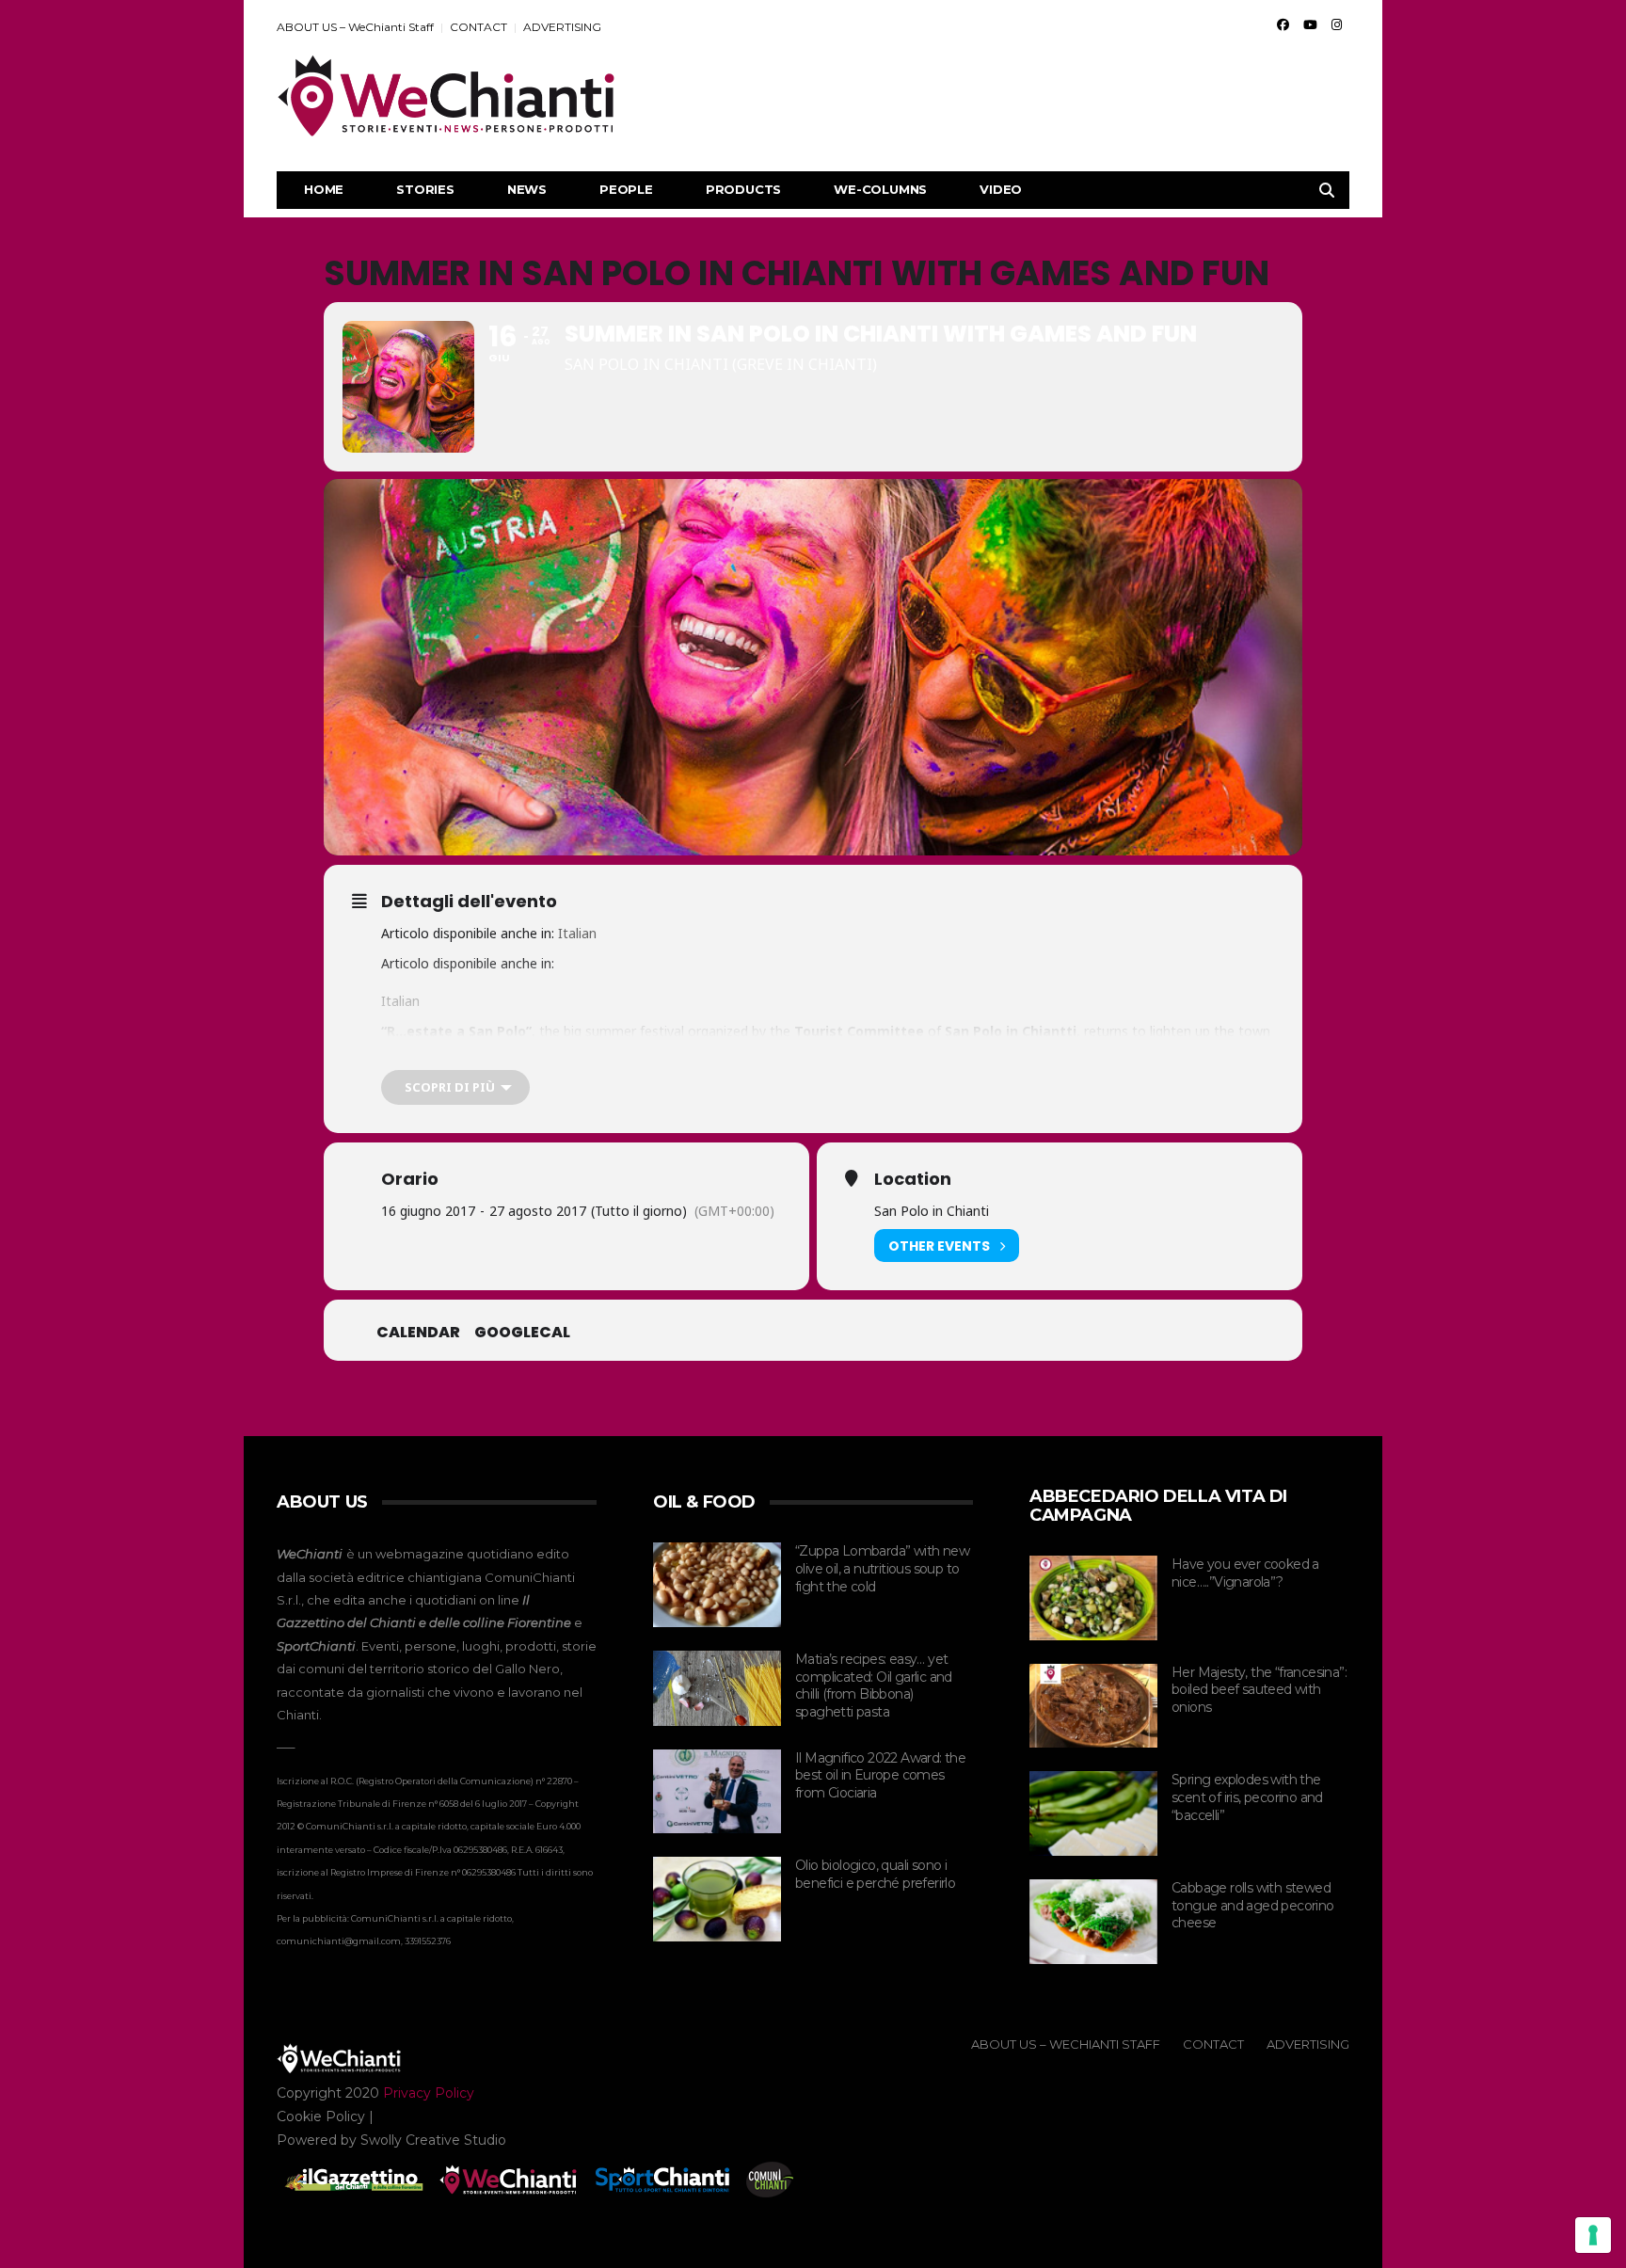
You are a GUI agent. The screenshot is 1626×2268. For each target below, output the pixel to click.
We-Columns (880, 189)
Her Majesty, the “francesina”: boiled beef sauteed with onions (1259, 1690)
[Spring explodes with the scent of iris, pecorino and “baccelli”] (1093, 1813)
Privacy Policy (429, 2093)
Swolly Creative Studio (433, 2140)
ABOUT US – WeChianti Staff (355, 27)
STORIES (425, 189)
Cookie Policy (321, 2116)
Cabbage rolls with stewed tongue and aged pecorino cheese (1253, 1905)
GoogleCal (522, 1333)
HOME (324, 189)
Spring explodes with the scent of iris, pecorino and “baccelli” (1247, 1797)
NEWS (527, 189)
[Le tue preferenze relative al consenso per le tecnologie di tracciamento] (1593, 2235)
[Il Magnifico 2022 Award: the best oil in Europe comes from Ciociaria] (717, 1792)
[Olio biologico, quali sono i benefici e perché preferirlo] (717, 1899)
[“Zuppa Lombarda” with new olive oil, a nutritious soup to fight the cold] (717, 1585)
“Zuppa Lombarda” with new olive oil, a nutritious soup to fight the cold (882, 1568)
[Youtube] (1310, 24)
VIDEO (1001, 189)
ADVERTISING (562, 27)
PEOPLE (626, 189)
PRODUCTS (743, 189)
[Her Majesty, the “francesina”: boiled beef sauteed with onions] (1093, 1706)
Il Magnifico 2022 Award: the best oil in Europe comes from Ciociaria (880, 1775)
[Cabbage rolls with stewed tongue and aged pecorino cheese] (1093, 1922)
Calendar (418, 1333)
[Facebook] (1283, 24)
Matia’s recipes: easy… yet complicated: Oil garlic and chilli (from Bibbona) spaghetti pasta (874, 1685)
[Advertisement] (1007, 96)
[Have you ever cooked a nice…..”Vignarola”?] (1093, 1598)
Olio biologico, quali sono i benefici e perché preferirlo (875, 1874)
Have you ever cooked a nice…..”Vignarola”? (1245, 1573)
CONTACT (478, 27)
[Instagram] (1337, 24)
